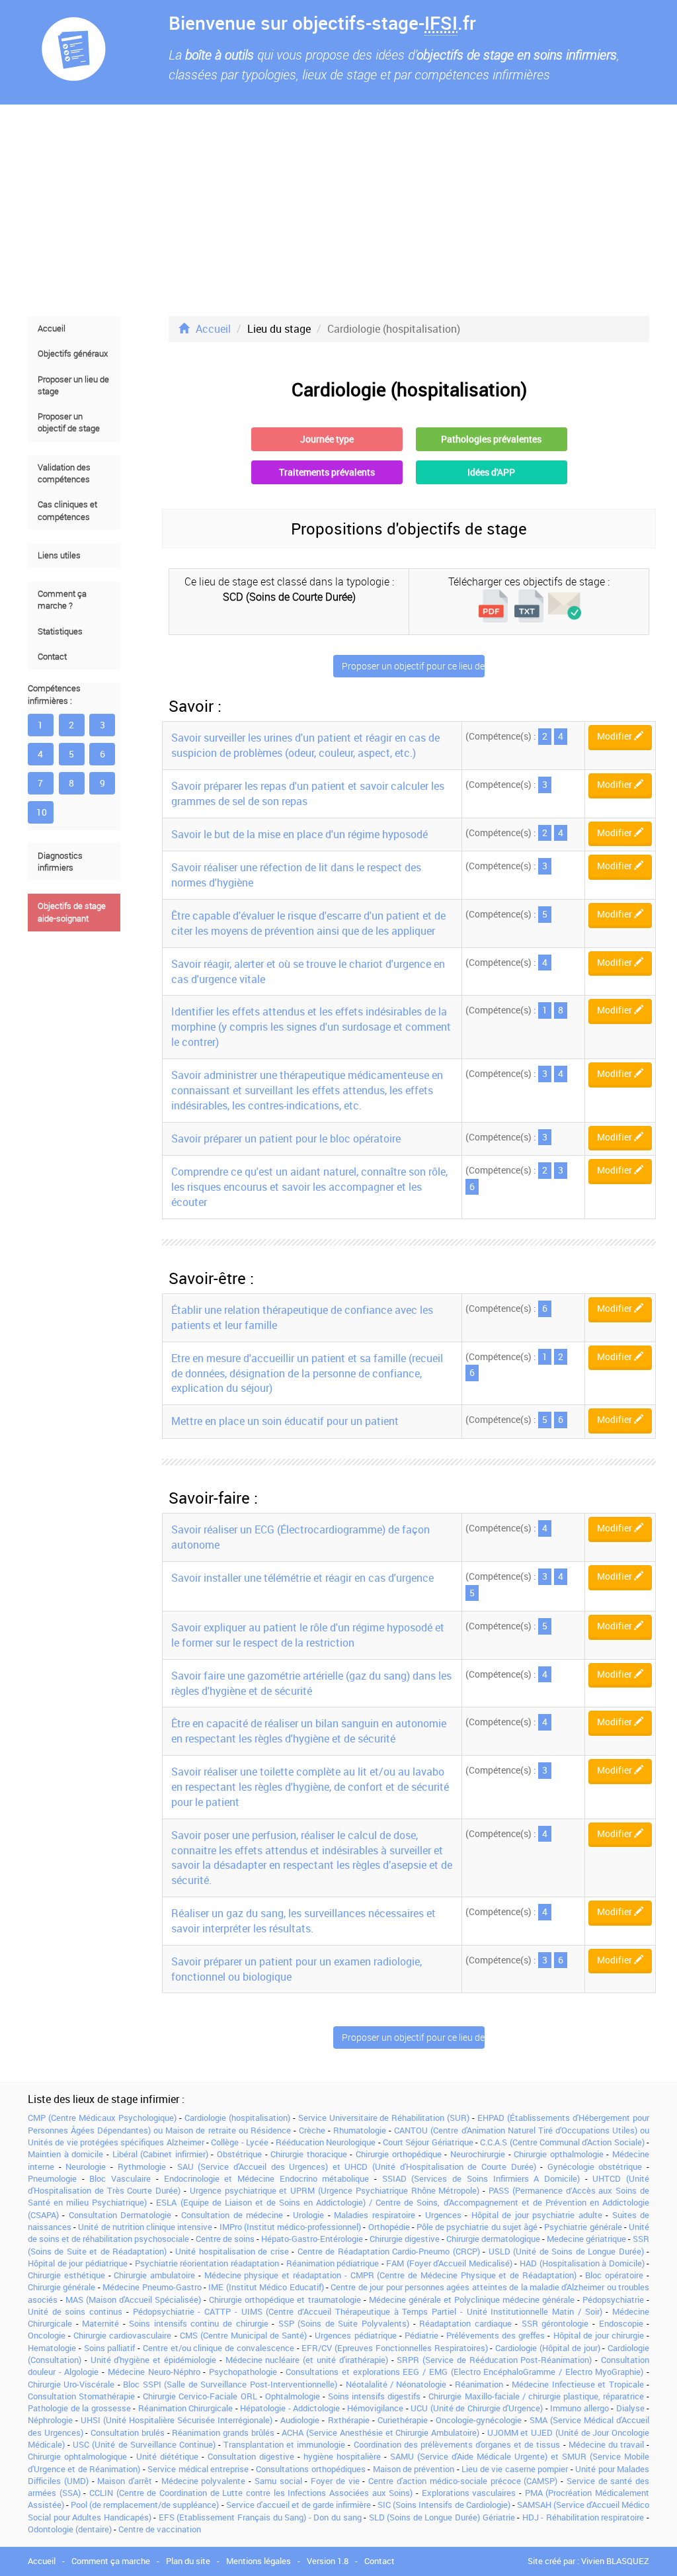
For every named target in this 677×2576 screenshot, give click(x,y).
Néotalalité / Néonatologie (396, 2384)
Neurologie (86, 2167)
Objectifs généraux (73, 354)
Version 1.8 (328, 2561)
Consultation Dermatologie (120, 2215)
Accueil (52, 328)
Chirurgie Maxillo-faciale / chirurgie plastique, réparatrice (536, 2396)
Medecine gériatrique (586, 2239)
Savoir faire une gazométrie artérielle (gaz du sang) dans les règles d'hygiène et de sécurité (311, 1683)
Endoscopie (621, 2323)
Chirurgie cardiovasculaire (122, 2335)
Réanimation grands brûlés (223, 2432)
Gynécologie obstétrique (595, 2167)
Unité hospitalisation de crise (232, 2251)
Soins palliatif (110, 2348)
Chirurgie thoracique (309, 2154)
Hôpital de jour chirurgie (599, 2335)
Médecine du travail (606, 2444)
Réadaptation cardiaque (465, 2323)
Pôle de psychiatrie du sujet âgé (477, 2227)
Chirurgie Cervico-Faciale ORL (200, 2396)
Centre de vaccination (160, 2529)
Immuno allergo (579, 2408)
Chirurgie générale (61, 2287)
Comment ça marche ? (62, 600)
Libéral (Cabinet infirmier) (160, 2154)
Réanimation (479, 2384)
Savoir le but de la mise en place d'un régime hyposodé (299, 834)
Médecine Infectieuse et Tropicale (577, 2384)
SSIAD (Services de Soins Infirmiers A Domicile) (481, 2178)
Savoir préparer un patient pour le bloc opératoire (286, 1138)
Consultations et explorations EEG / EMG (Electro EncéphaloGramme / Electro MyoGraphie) (464, 2372)
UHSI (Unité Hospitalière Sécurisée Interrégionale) (177, 2420)
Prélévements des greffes (496, 2335)
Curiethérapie (403, 2420)
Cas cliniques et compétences (67, 510)
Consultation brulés (128, 2432)
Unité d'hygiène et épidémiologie (153, 2360)
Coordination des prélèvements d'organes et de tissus (457, 2444)
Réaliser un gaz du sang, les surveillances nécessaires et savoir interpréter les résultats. (303, 1921)
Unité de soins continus (75, 2311)
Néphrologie (50, 2420)
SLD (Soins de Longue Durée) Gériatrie (442, 2517)
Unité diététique (167, 2456)
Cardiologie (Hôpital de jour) (547, 2348)
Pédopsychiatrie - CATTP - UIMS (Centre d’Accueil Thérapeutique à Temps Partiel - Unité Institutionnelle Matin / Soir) (368, 2311)
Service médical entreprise (198, 2469)
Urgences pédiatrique (355, 2335)
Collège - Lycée (240, 2142)
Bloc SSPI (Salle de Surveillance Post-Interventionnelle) (230, 2384)
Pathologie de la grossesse (79, 2408)
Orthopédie (389, 2227)
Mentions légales (259, 2561)
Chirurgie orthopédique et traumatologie (285, 2299)
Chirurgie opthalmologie (559, 2154)
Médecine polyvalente (204, 2481)
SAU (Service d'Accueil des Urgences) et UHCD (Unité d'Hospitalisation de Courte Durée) (357, 2167)
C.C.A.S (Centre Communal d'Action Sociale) (562, 2142)
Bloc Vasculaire (120, 2178)
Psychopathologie (243, 2372)
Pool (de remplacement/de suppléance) (145, 2505)
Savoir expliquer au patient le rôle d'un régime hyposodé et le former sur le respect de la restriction (308, 1635)
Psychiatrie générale (583, 2227)
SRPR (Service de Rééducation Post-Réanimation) (494, 2360)
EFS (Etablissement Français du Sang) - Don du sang (260, 2517)
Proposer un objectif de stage (69, 422)
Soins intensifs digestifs (374, 2396)
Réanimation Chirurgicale (186, 2408)
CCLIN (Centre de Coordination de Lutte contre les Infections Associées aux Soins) (251, 2493)
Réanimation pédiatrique (333, 2263)
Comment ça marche (111, 2561)
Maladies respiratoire (374, 2215)
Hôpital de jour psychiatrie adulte (537, 2215)
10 (42, 812)
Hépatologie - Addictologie (290, 2408)
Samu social (278, 2481)
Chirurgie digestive (405, 2239)
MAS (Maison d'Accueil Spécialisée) (133, 2299)
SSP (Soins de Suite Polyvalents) (344, 2323)
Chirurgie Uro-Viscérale (71, 2384)
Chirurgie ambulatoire (154, 2275)
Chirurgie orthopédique (399, 2154)
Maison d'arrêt (125, 2481)
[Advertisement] (338, 210)
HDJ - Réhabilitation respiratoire (583, 2517)
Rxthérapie (349, 2420)
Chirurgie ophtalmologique (77, 2456)
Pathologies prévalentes (491, 439)
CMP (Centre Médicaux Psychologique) (102, 2118)
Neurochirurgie (478, 2154)
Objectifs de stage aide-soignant (72, 912)
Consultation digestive (251, 2456)
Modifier (616, 736)
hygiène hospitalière (342, 2456)
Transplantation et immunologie (284, 2444)
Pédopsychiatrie (613, 2299)
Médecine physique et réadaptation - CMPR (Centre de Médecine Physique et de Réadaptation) (390, 2275)
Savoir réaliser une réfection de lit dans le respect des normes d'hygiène (296, 875)
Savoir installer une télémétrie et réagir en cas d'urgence (302, 1578)
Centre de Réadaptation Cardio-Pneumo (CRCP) (389, 2251)
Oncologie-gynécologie (479, 2420)
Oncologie (47, 2335)
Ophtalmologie (293, 2396)
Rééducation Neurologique (326, 2142)
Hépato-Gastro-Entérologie (312, 2239)
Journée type (327, 439)
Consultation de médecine (232, 2215)
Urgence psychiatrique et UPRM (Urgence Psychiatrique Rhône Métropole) (335, 2190)
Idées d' (491, 472)
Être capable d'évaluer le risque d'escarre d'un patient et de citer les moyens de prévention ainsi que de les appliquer (308, 923)
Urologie (308, 2215)
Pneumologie (52, 2178)
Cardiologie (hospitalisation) (237, 2118)
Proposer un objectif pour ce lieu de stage (413, 666)
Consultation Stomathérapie (81, 2396)
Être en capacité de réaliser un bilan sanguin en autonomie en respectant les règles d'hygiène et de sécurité (309, 1731)
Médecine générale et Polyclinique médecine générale (472, 2299)
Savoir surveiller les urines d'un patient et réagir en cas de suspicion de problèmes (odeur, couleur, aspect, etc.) (305, 745)
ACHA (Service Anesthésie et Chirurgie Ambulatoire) (380, 2432)
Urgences (443, 2215)
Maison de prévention (414, 2469)
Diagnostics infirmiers (60, 862)
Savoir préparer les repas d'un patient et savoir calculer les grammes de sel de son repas (308, 794)
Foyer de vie (335, 2481)
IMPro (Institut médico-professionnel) (290, 2227)
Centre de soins (225, 2239)
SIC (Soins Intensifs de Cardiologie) (444, 2505)
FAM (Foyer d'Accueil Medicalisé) (449, 2263)
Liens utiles (59, 555)
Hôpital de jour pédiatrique (78, 2263)
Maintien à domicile (65, 2154)
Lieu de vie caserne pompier (515, 2469)
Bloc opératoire (614, 2275)
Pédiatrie (421, 2335)
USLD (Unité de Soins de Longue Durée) (566, 2251)
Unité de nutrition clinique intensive (145, 2227)
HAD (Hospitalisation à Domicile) (582, 2263)
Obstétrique (239, 2154)
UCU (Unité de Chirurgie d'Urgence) (477, 2408)
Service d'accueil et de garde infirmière (299, 2505)
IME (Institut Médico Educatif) (266, 2287)
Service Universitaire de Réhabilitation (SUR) (384, 2118)
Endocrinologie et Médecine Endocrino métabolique (267, 2178)
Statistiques (60, 631)
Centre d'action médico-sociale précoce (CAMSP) (463, 2481)
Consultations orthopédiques (310, 2469)
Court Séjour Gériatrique (428, 2142)
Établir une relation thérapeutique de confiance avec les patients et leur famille (302, 1317)
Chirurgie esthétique (66, 2275)
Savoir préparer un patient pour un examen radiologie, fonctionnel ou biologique (297, 1969)
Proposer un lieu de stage (73, 385)
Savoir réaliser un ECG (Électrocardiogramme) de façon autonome (300, 1537)
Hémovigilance (375, 2408)
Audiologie (300, 2420)
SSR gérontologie (555, 2323)
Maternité (100, 2323)
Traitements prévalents (327, 472)
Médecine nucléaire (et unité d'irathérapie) (307, 2360)
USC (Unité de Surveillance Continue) (144, 2444)
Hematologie (52, 2348)
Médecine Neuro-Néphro (154, 2372)
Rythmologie (142, 2167)
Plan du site (188, 2561)
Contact (52, 657)
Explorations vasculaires (469, 2493)
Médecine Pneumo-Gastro (152, 2287)
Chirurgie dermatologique (493, 2239)
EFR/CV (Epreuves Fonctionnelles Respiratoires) (394, 2348)
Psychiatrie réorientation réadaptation (207, 2263)
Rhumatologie (360, 2130)
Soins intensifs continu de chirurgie (198, 2323)
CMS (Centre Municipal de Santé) (244, 2335)
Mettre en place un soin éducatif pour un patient (285, 1421)
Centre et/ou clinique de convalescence (219, 2348)
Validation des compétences (64, 473)
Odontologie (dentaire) (70, 2529)
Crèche (312, 2130)
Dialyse (630, 2408)
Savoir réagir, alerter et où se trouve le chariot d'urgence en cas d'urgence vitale (308, 971)
